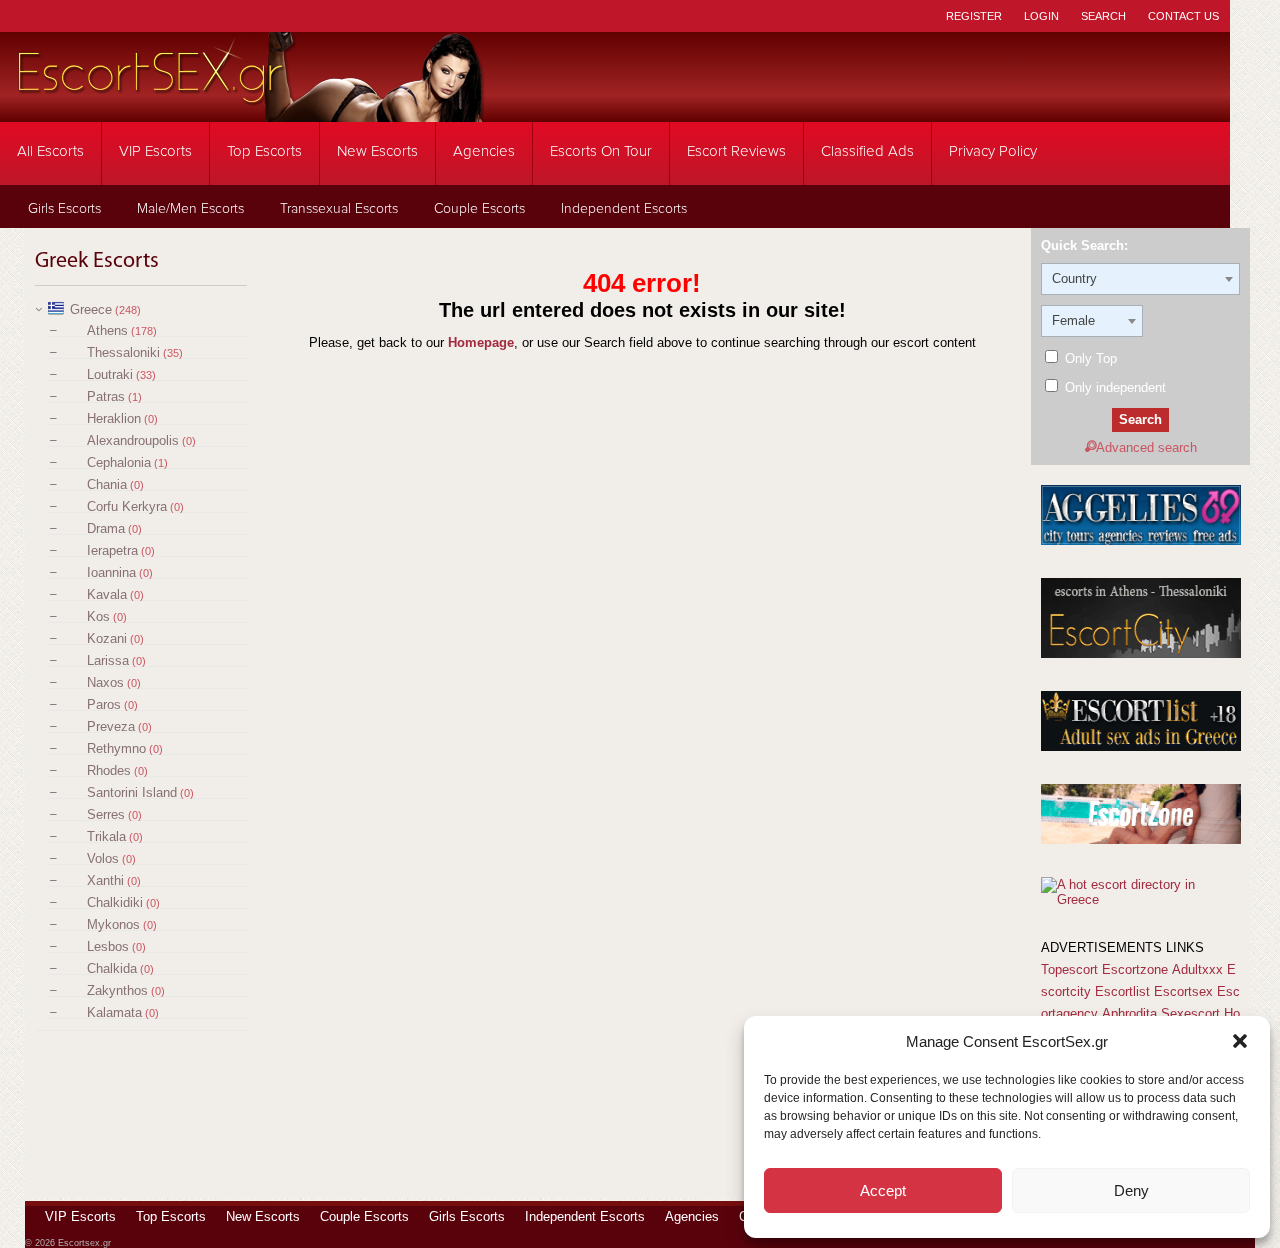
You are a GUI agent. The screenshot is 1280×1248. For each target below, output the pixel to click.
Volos (103, 858)
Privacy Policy (993, 151)
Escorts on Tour (601, 151)
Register (974, 16)
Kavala (107, 594)
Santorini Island (132, 792)
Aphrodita (1129, 1013)
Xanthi (105, 880)
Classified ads (867, 151)
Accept (883, 1190)
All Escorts (50, 151)
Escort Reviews (736, 151)
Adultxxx (1197, 969)
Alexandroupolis (133, 440)
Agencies (484, 151)
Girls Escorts (64, 209)
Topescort (1069, 969)
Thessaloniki (123, 352)
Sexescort (1190, 1013)
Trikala (106, 836)
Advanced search (1146, 447)
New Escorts (377, 151)
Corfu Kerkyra (127, 506)
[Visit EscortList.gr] (1141, 746)
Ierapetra (112, 550)
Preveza (111, 726)
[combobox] (1140, 279)
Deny (1131, 1190)
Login (1041, 16)
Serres (106, 814)
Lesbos (108, 946)
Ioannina (111, 572)
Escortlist (1122, 991)
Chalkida (112, 968)
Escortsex (1183, 991)
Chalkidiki (115, 902)
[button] (1240, 1041)
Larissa (108, 660)
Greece (91, 309)
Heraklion (114, 418)
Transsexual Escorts (339, 209)
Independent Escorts (624, 209)
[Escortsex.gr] (250, 108)
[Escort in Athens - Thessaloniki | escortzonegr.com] (1141, 839)
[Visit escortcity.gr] (1141, 653)
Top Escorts (264, 151)
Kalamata (114, 1012)
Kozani (107, 638)
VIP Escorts (155, 151)
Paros (104, 704)
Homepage (481, 342)
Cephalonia (119, 462)
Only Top (1089, 358)
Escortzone (1135, 969)
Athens (107, 330)
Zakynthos (117, 990)
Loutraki (110, 374)
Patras (106, 396)
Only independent (1113, 387)
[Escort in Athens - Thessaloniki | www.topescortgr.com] (1140, 899)
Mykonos (113, 924)
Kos (98, 616)
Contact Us (1183, 16)
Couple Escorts (479, 209)
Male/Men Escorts (190, 209)
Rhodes (109, 770)
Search (1103, 16)
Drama (106, 528)
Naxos (105, 682)
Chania (107, 484)
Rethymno (116, 748)
